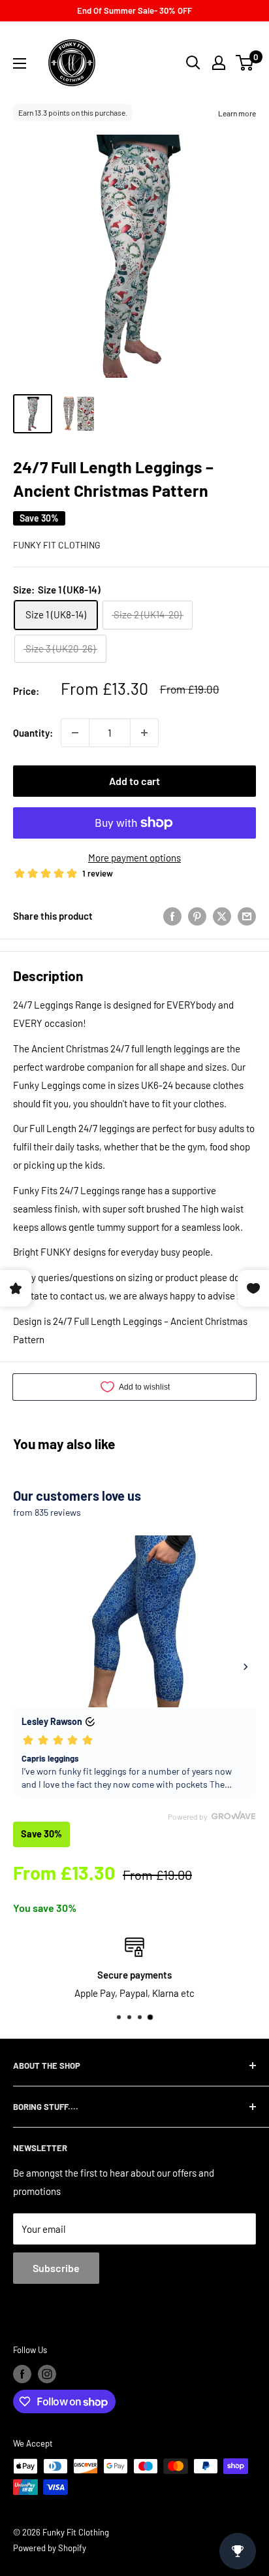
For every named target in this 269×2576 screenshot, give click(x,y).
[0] (245, 63)
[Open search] (193, 63)
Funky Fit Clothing (57, 545)
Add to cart (134, 781)
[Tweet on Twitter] (222, 916)
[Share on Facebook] (172, 916)
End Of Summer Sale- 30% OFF (134, 10)
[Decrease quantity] (75, 733)
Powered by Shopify (50, 2548)
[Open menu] (20, 63)
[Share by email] (247, 916)
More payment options (134, 858)
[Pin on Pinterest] (197, 916)
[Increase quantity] (144, 733)
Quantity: (33, 733)
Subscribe (56, 2268)
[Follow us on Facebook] (22, 2374)
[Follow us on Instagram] (47, 2374)
